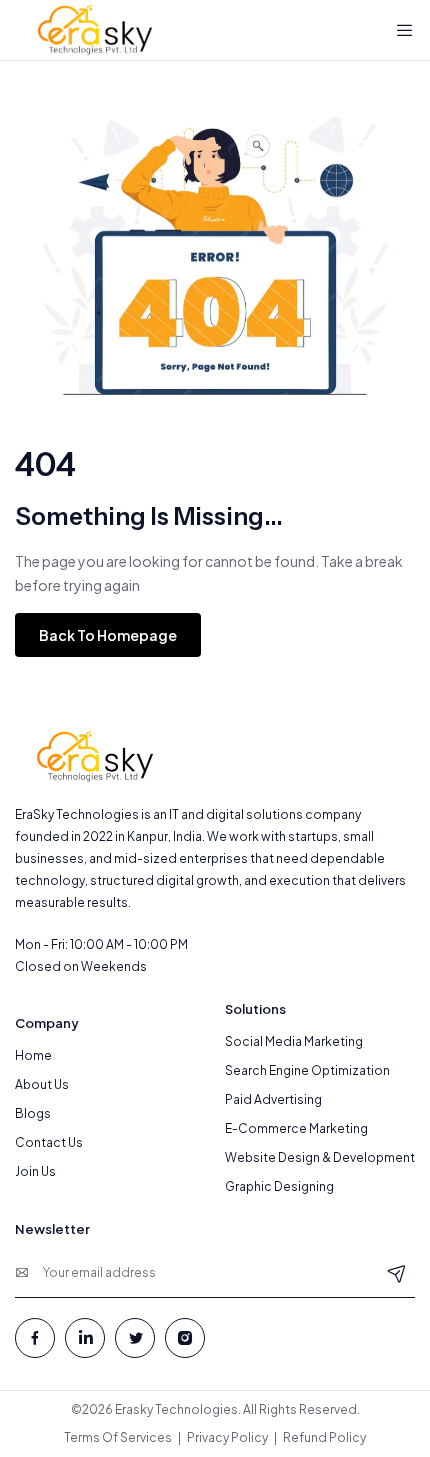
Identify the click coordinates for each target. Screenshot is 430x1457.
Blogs (33, 1113)
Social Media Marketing (294, 1041)
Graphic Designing (279, 1186)
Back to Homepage (108, 635)
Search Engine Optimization (307, 1070)
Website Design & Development (320, 1157)
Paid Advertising (273, 1099)
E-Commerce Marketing (296, 1128)
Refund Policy (324, 1437)
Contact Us (49, 1142)
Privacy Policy (227, 1437)
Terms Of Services (118, 1437)
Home (33, 1055)
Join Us (35, 1171)
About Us (42, 1084)
